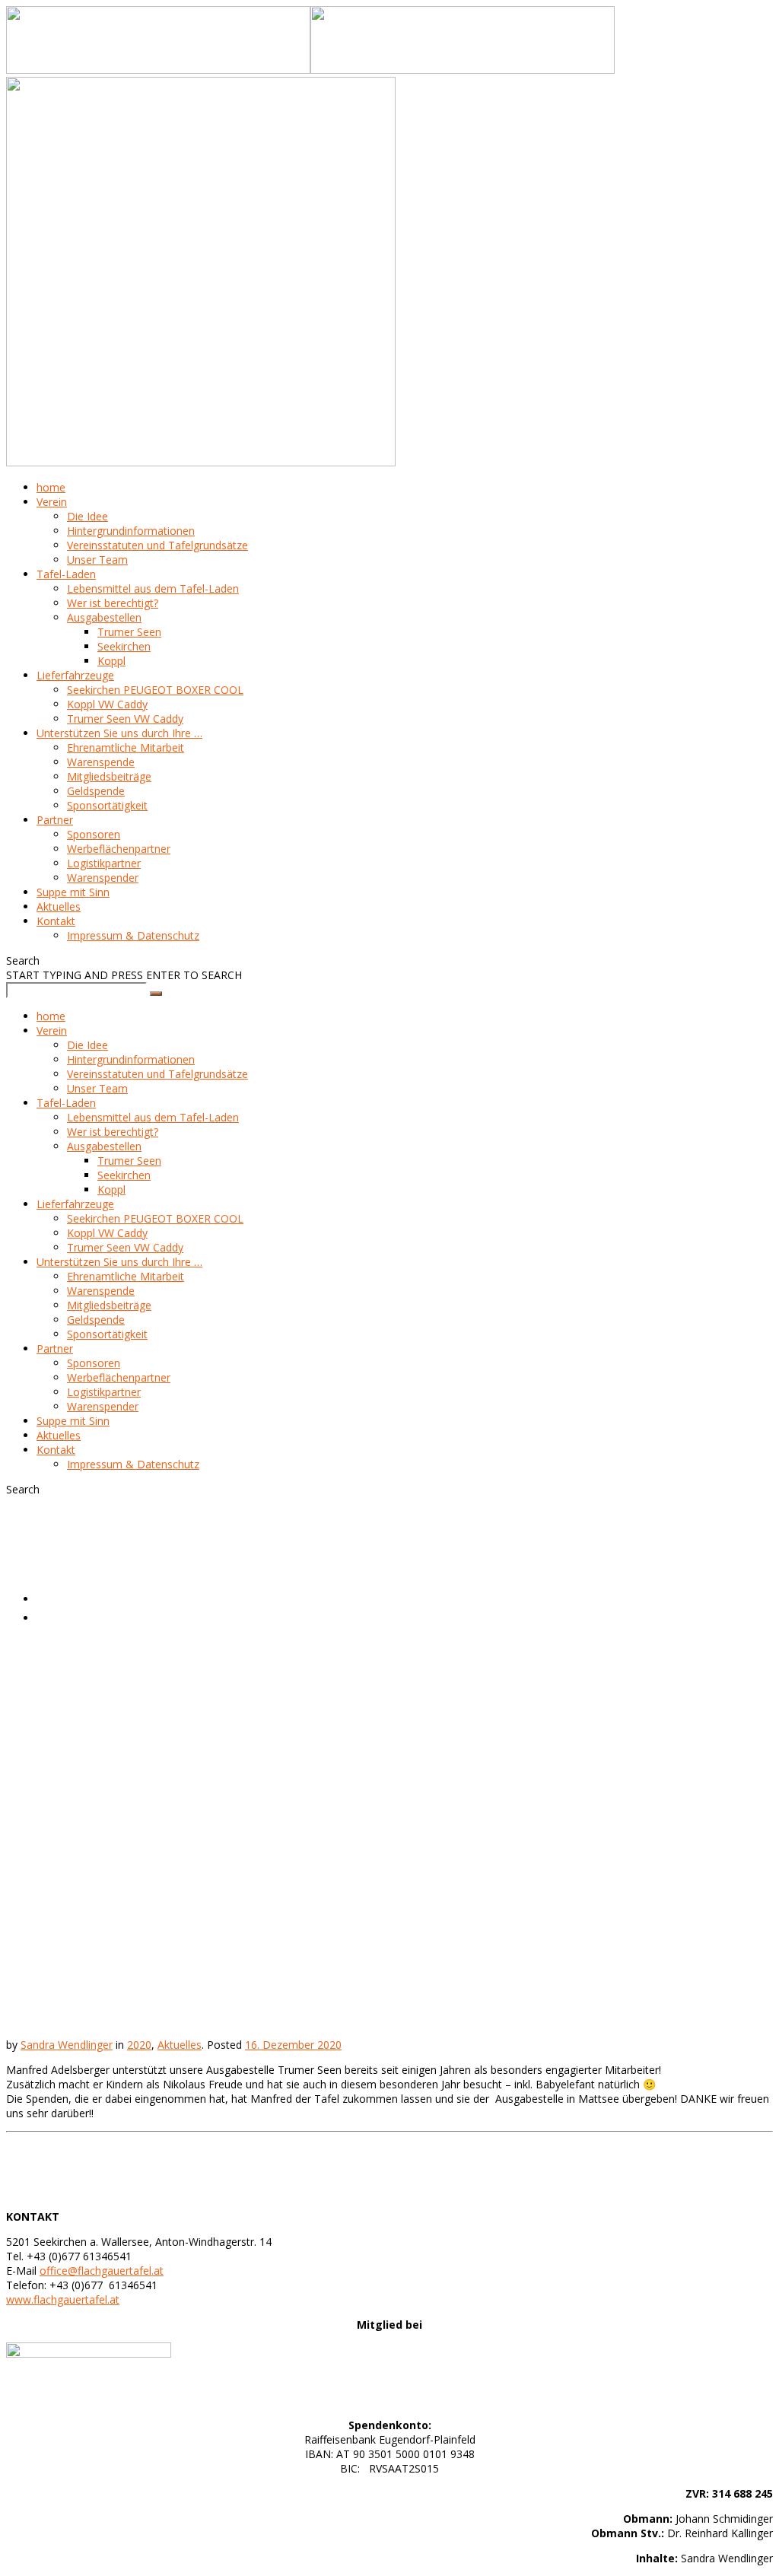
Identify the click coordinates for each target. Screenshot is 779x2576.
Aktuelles (65, 1617)
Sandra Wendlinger (67, 2045)
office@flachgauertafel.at (102, 2271)
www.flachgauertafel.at (63, 2299)
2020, (52, 1598)
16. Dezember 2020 (293, 2045)
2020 (139, 2045)
